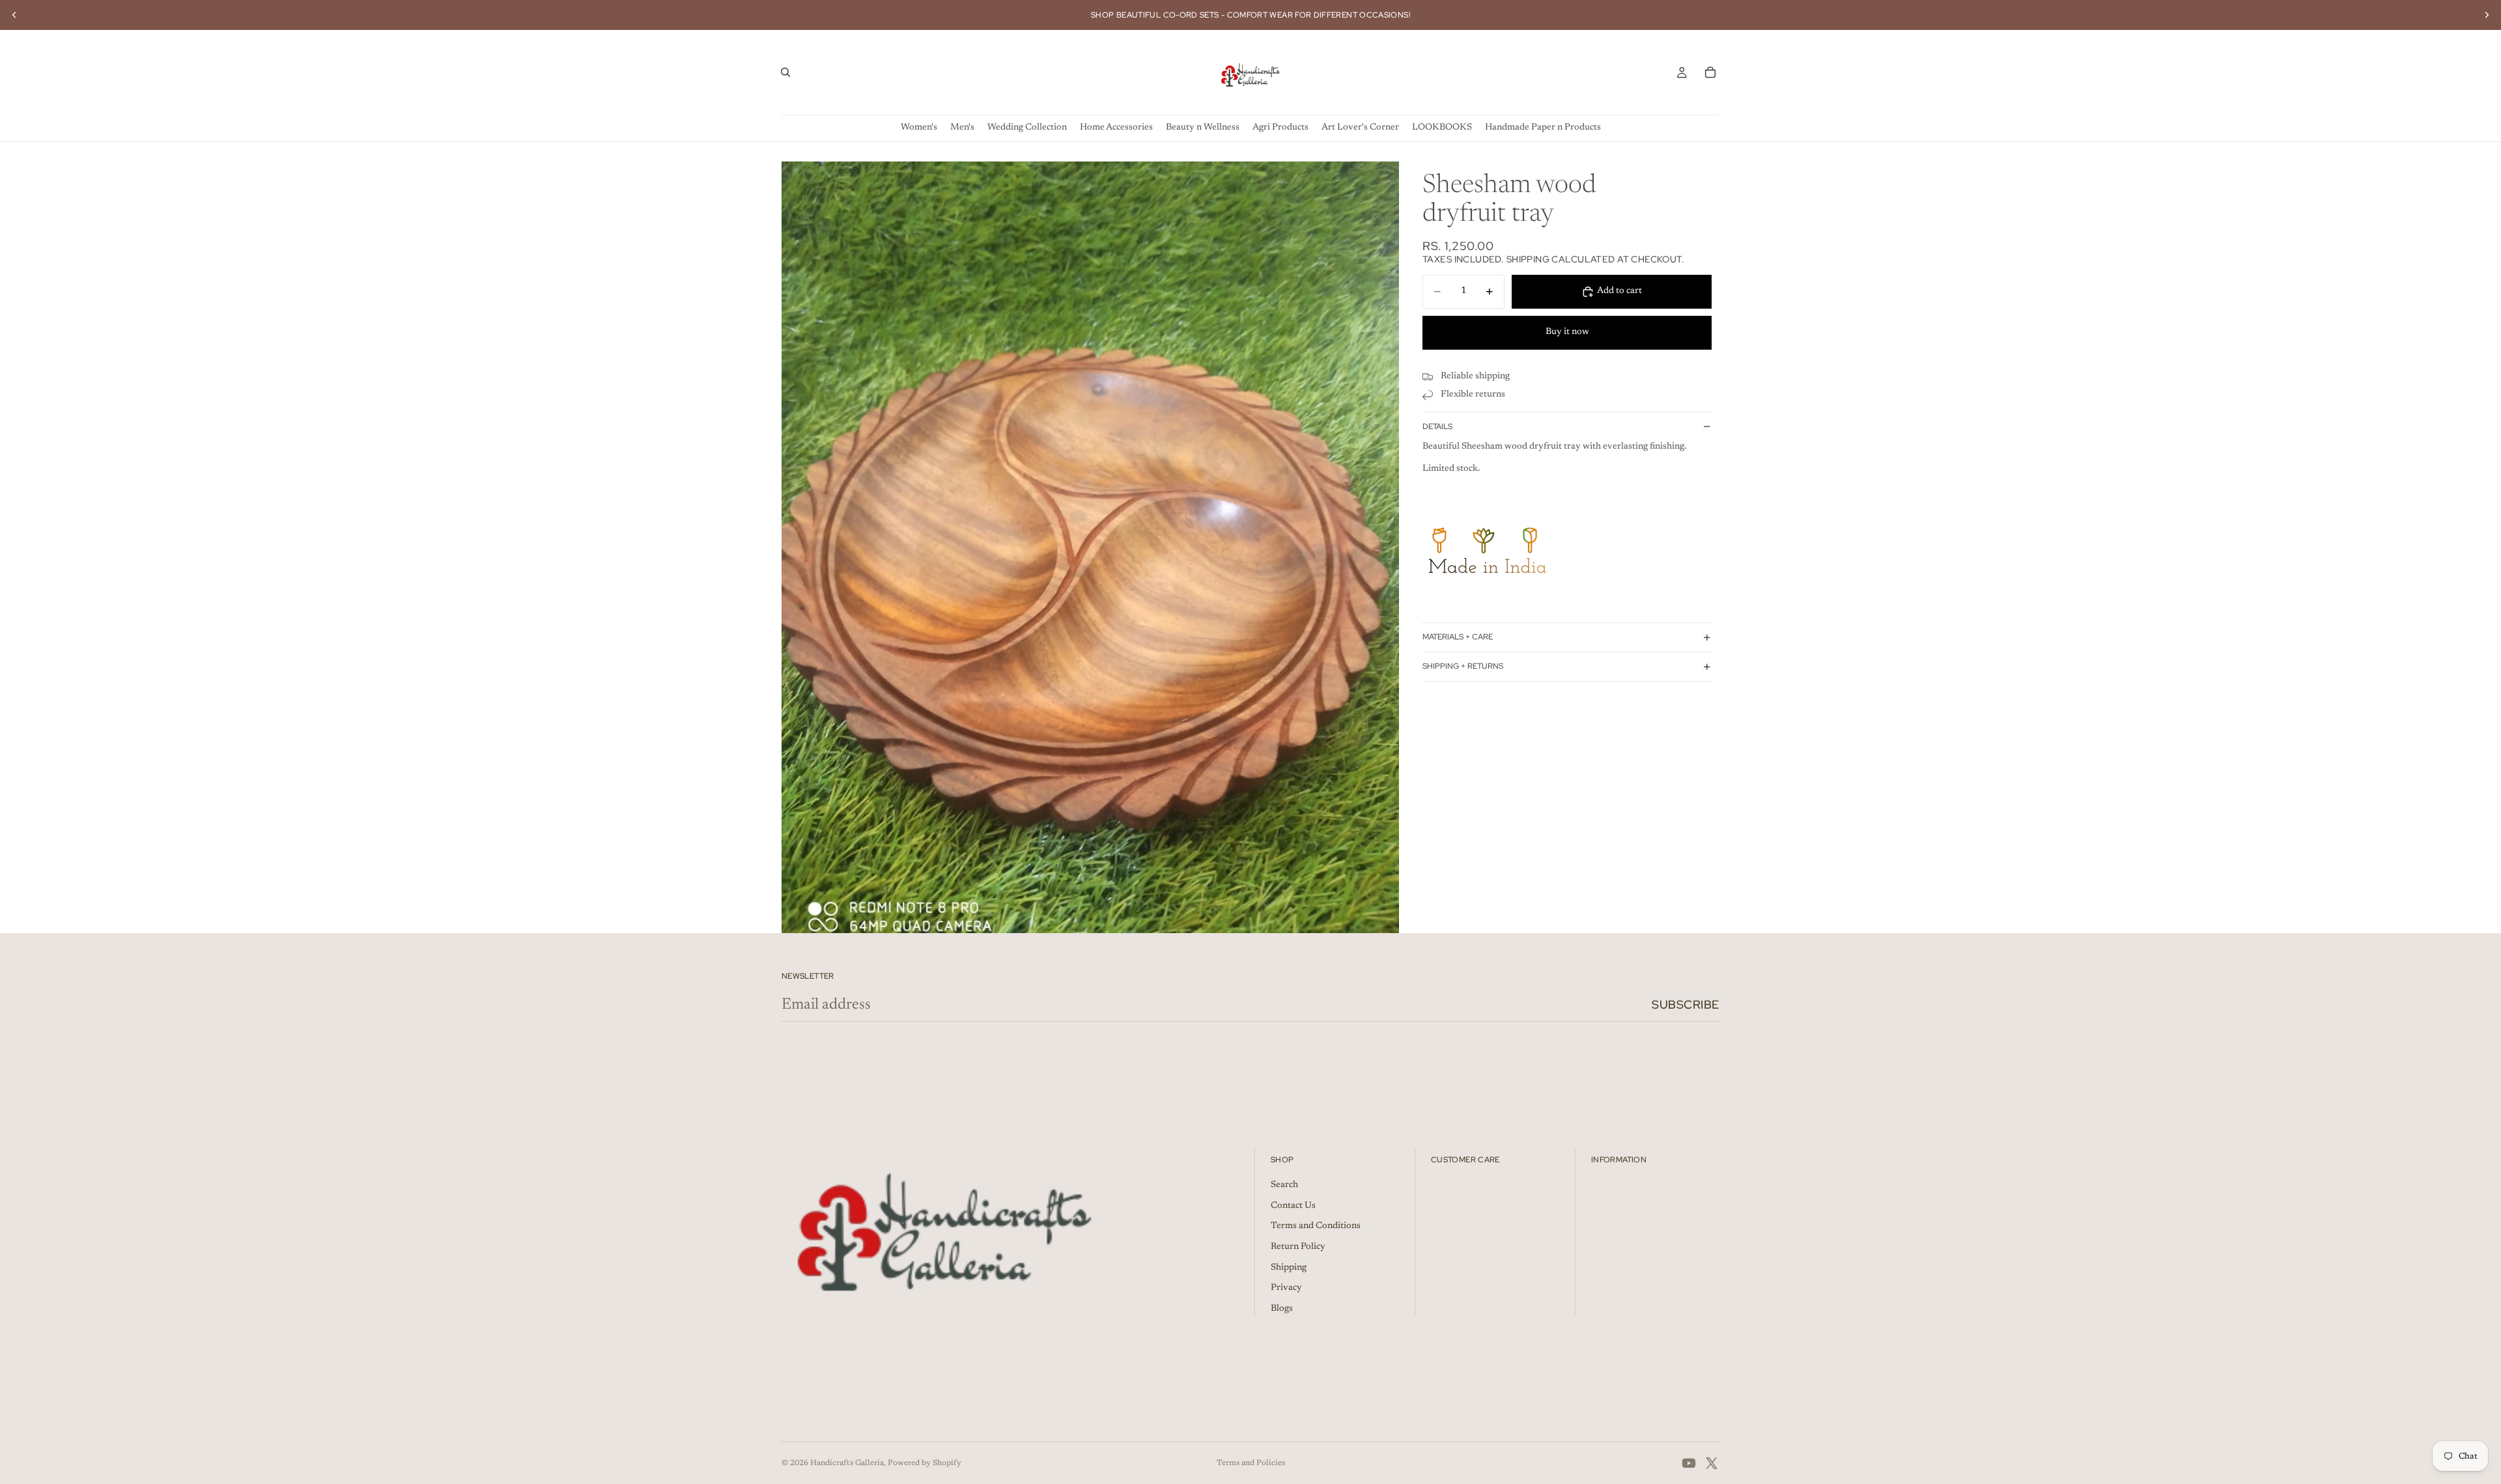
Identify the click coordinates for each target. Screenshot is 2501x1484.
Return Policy (1298, 1247)
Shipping (1289, 1268)
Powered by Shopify (925, 1463)
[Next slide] (2487, 15)
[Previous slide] (14, 15)
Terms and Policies (1251, 1463)
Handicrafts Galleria (847, 1463)
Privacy (1286, 1288)
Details (1437, 427)
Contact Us (1293, 1206)
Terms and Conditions (1316, 1226)
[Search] (785, 72)
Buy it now (1567, 332)
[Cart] (1710, 72)
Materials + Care (1458, 637)
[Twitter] (1712, 1463)
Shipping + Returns (1463, 666)
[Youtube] (1689, 1463)
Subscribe (1686, 1004)
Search (1284, 1185)
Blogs (1282, 1309)
